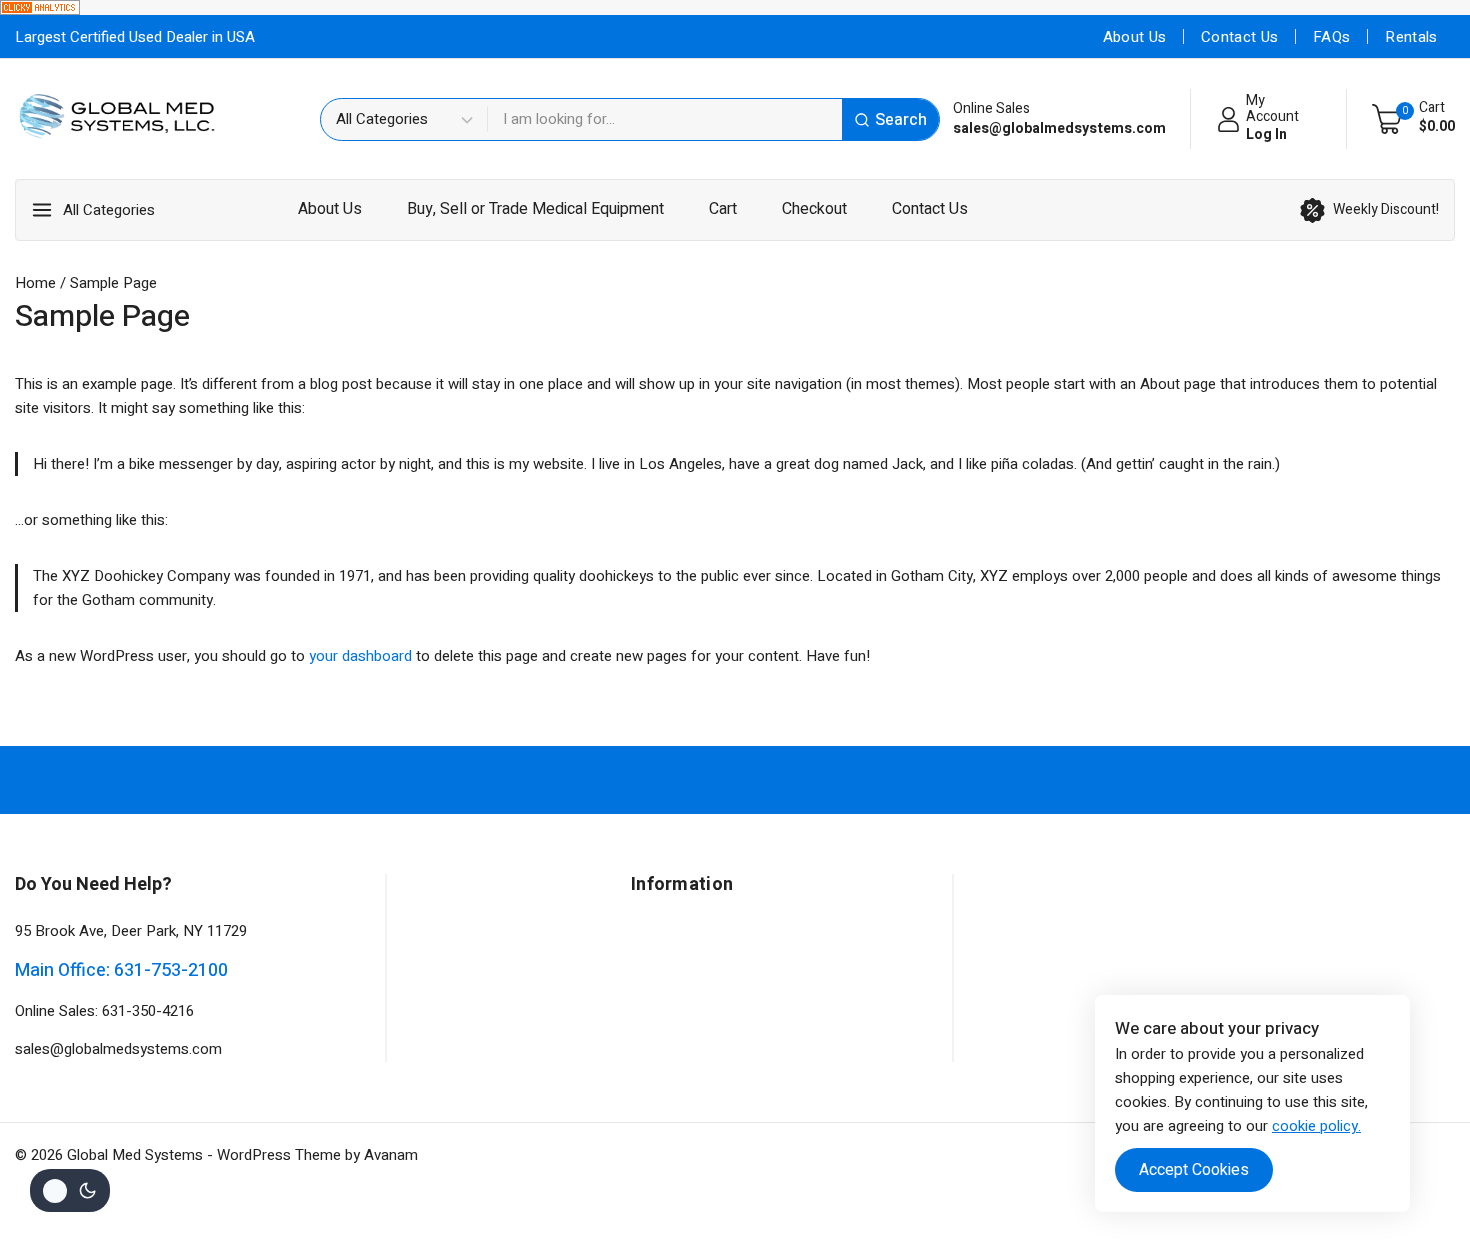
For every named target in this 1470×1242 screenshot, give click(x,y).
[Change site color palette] (70, 1190)
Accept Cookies (1194, 1170)
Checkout (814, 209)
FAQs (1331, 37)
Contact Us (1239, 37)
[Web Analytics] (735, 7)
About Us (1134, 37)
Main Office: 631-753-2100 (121, 970)
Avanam (391, 1155)
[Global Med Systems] (117, 118)
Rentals (1411, 37)
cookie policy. (1316, 1126)
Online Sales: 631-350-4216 (104, 1011)
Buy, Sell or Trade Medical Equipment (535, 209)
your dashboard (360, 656)
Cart (723, 209)
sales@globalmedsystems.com (118, 1049)
